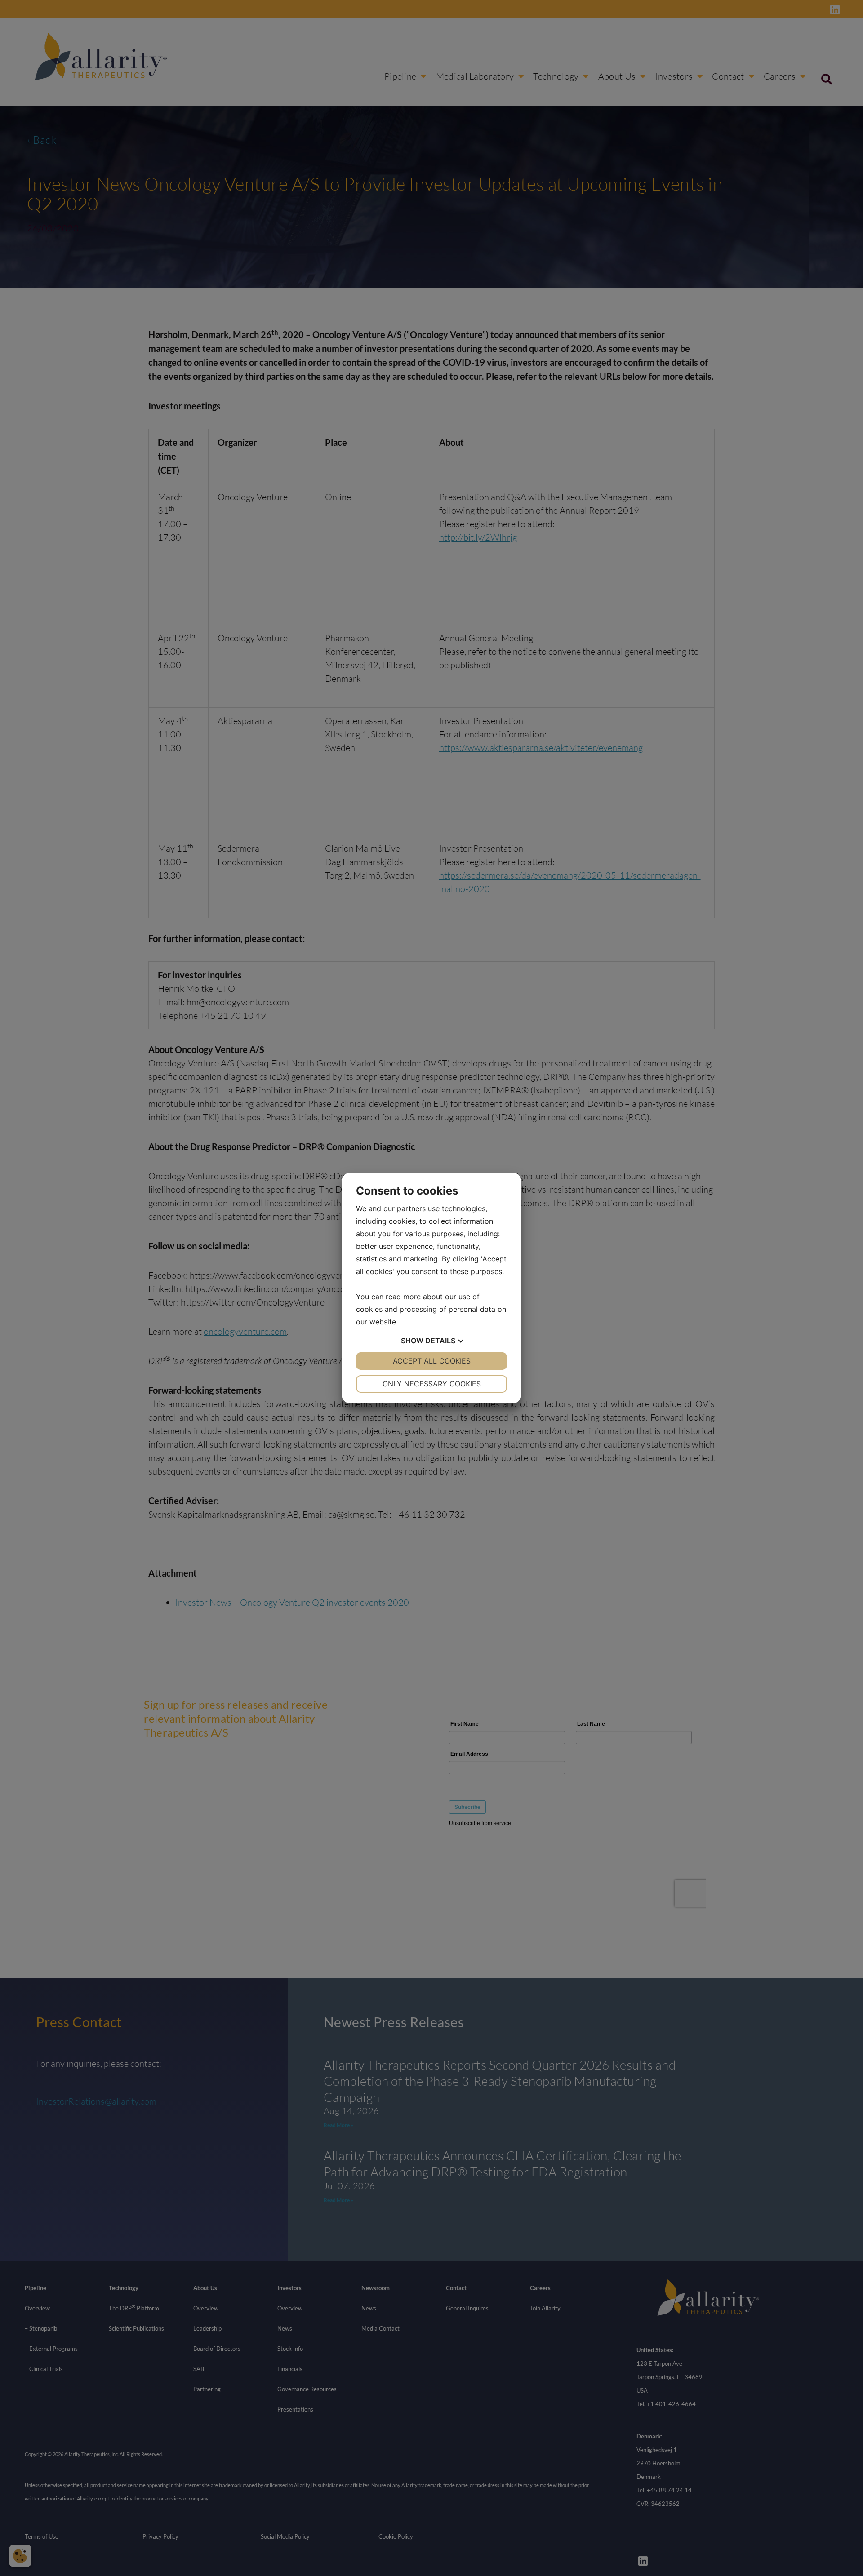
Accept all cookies (432, 1361)
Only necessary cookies (432, 1384)
